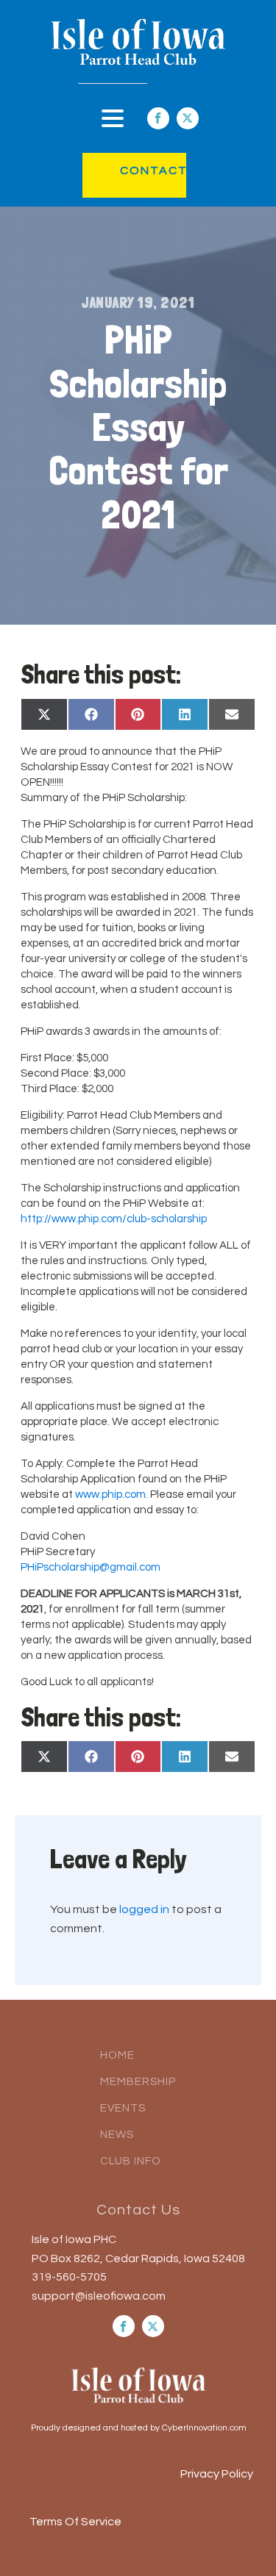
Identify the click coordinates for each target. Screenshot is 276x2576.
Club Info (131, 2161)
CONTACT (139, 171)
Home (117, 2055)
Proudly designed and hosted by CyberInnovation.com (139, 2428)
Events (123, 2108)
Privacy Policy (217, 2474)
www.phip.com (110, 1495)
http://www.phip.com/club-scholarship (114, 1219)
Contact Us (138, 2210)
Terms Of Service (75, 2522)
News (117, 2135)
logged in (144, 1909)
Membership (138, 2082)
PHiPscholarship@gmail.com (91, 1567)
